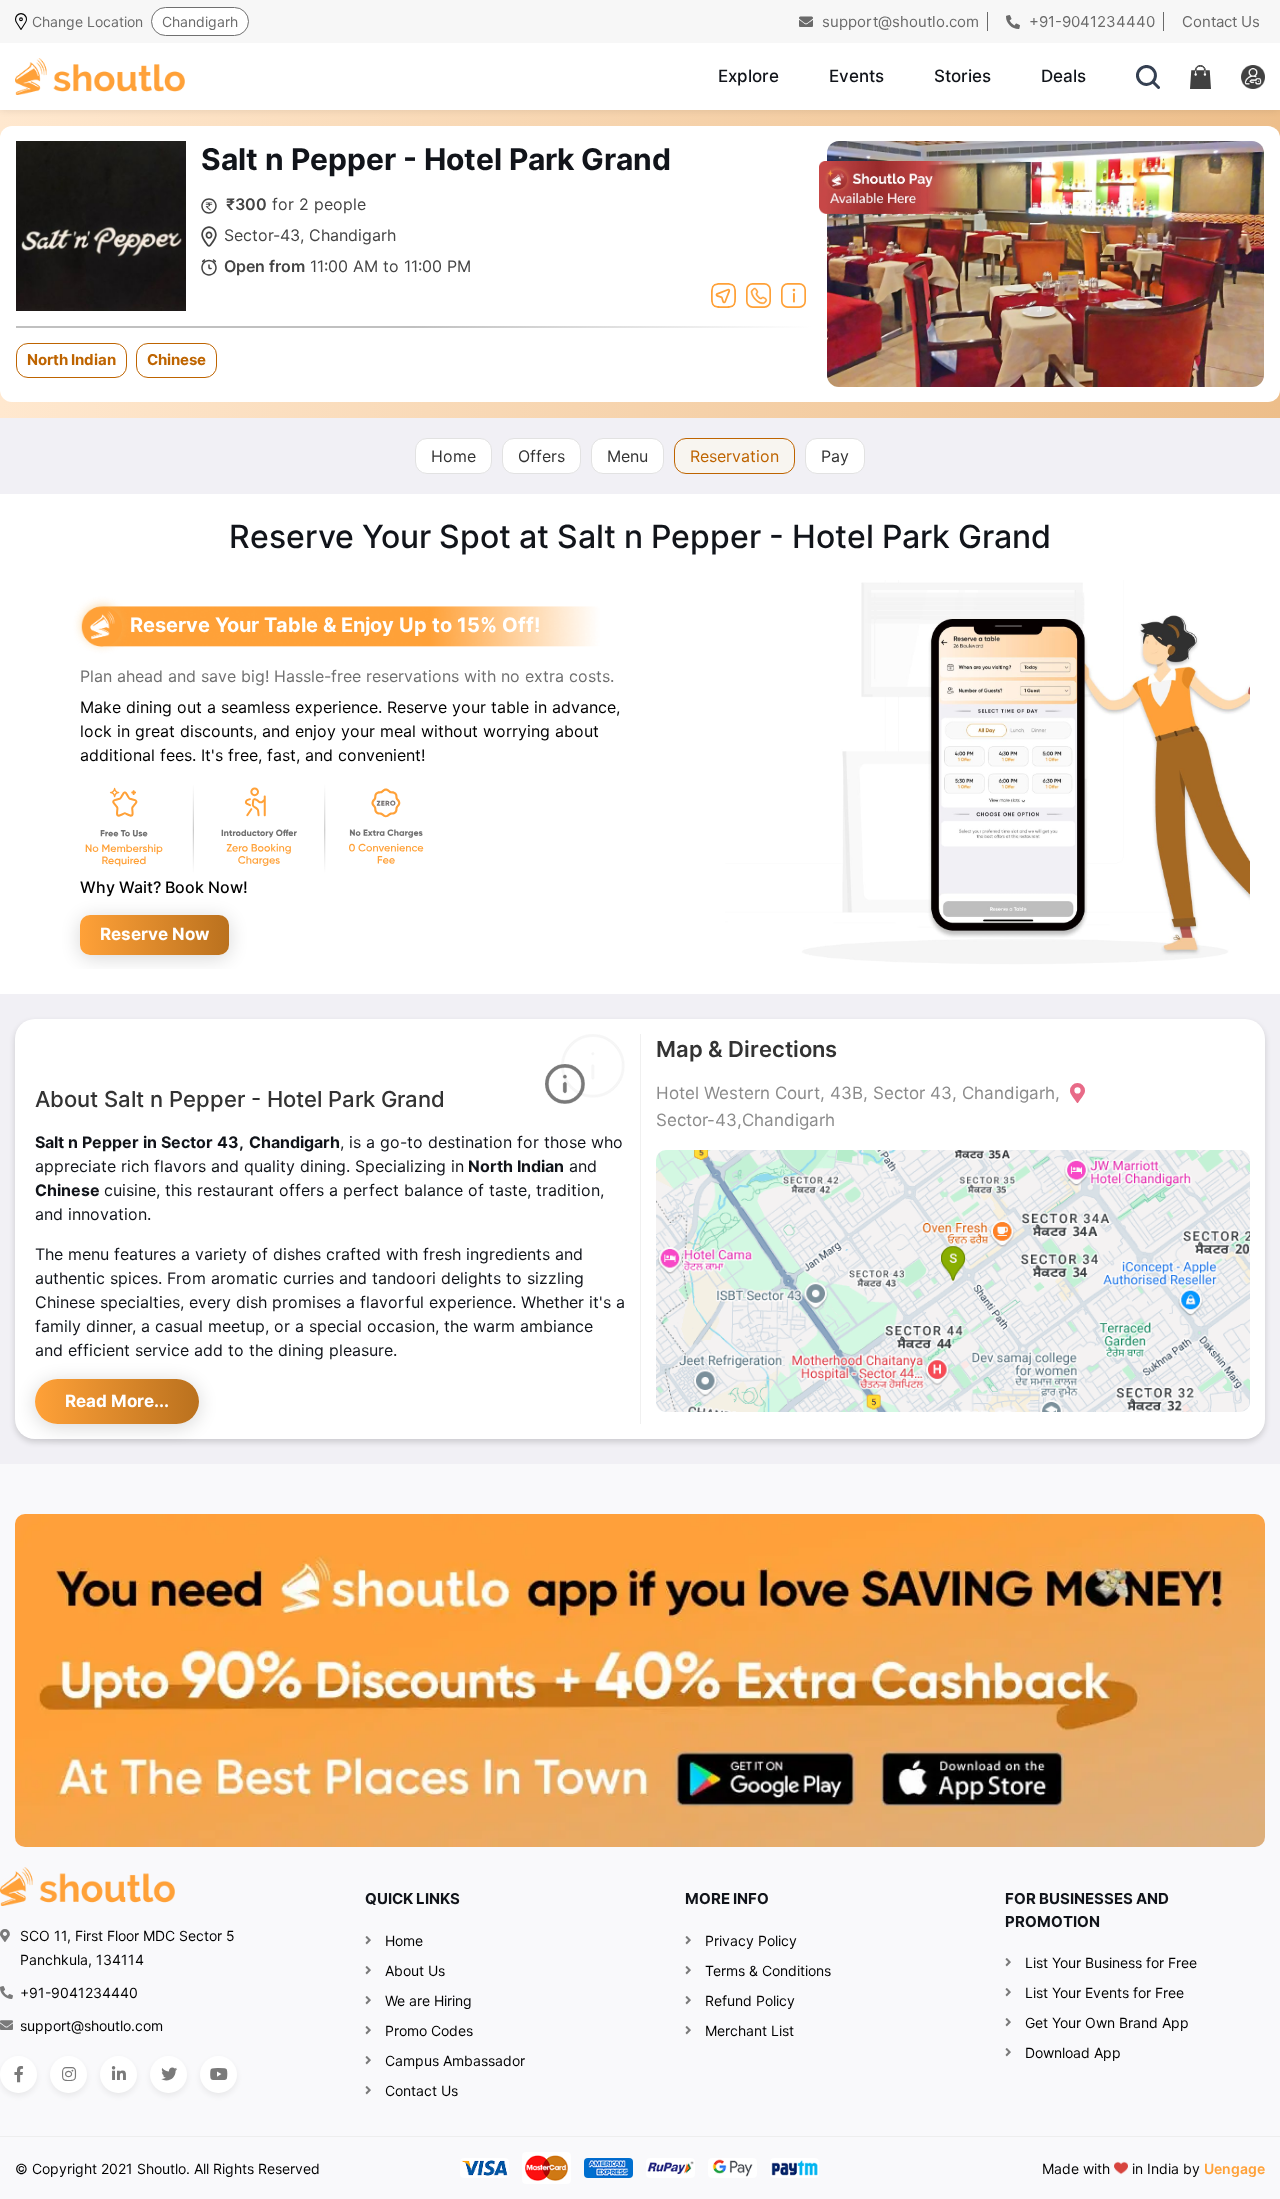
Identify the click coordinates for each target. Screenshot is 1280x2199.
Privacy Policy (751, 1940)
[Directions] (723, 294)
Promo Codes (429, 2030)
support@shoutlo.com (898, 21)
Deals (1063, 76)
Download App (1073, 2052)
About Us (415, 1970)
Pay (835, 456)
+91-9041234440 (1090, 21)
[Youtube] (218, 2074)
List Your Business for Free (1111, 1962)
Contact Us (1221, 21)
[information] (793, 294)
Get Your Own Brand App (1107, 2022)
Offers (541, 456)
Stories (962, 76)
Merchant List (749, 2030)
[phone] (758, 294)
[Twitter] (168, 2074)
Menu (627, 456)
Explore (748, 76)
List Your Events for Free (1104, 1992)
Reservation (734, 456)
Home (453, 456)
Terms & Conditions (768, 1970)
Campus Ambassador (455, 2060)
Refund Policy (750, 2000)
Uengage (1234, 2168)
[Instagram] (68, 2074)
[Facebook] (18, 2074)
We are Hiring (428, 2000)
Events (856, 76)
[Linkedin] (118, 2074)
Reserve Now (154, 934)
